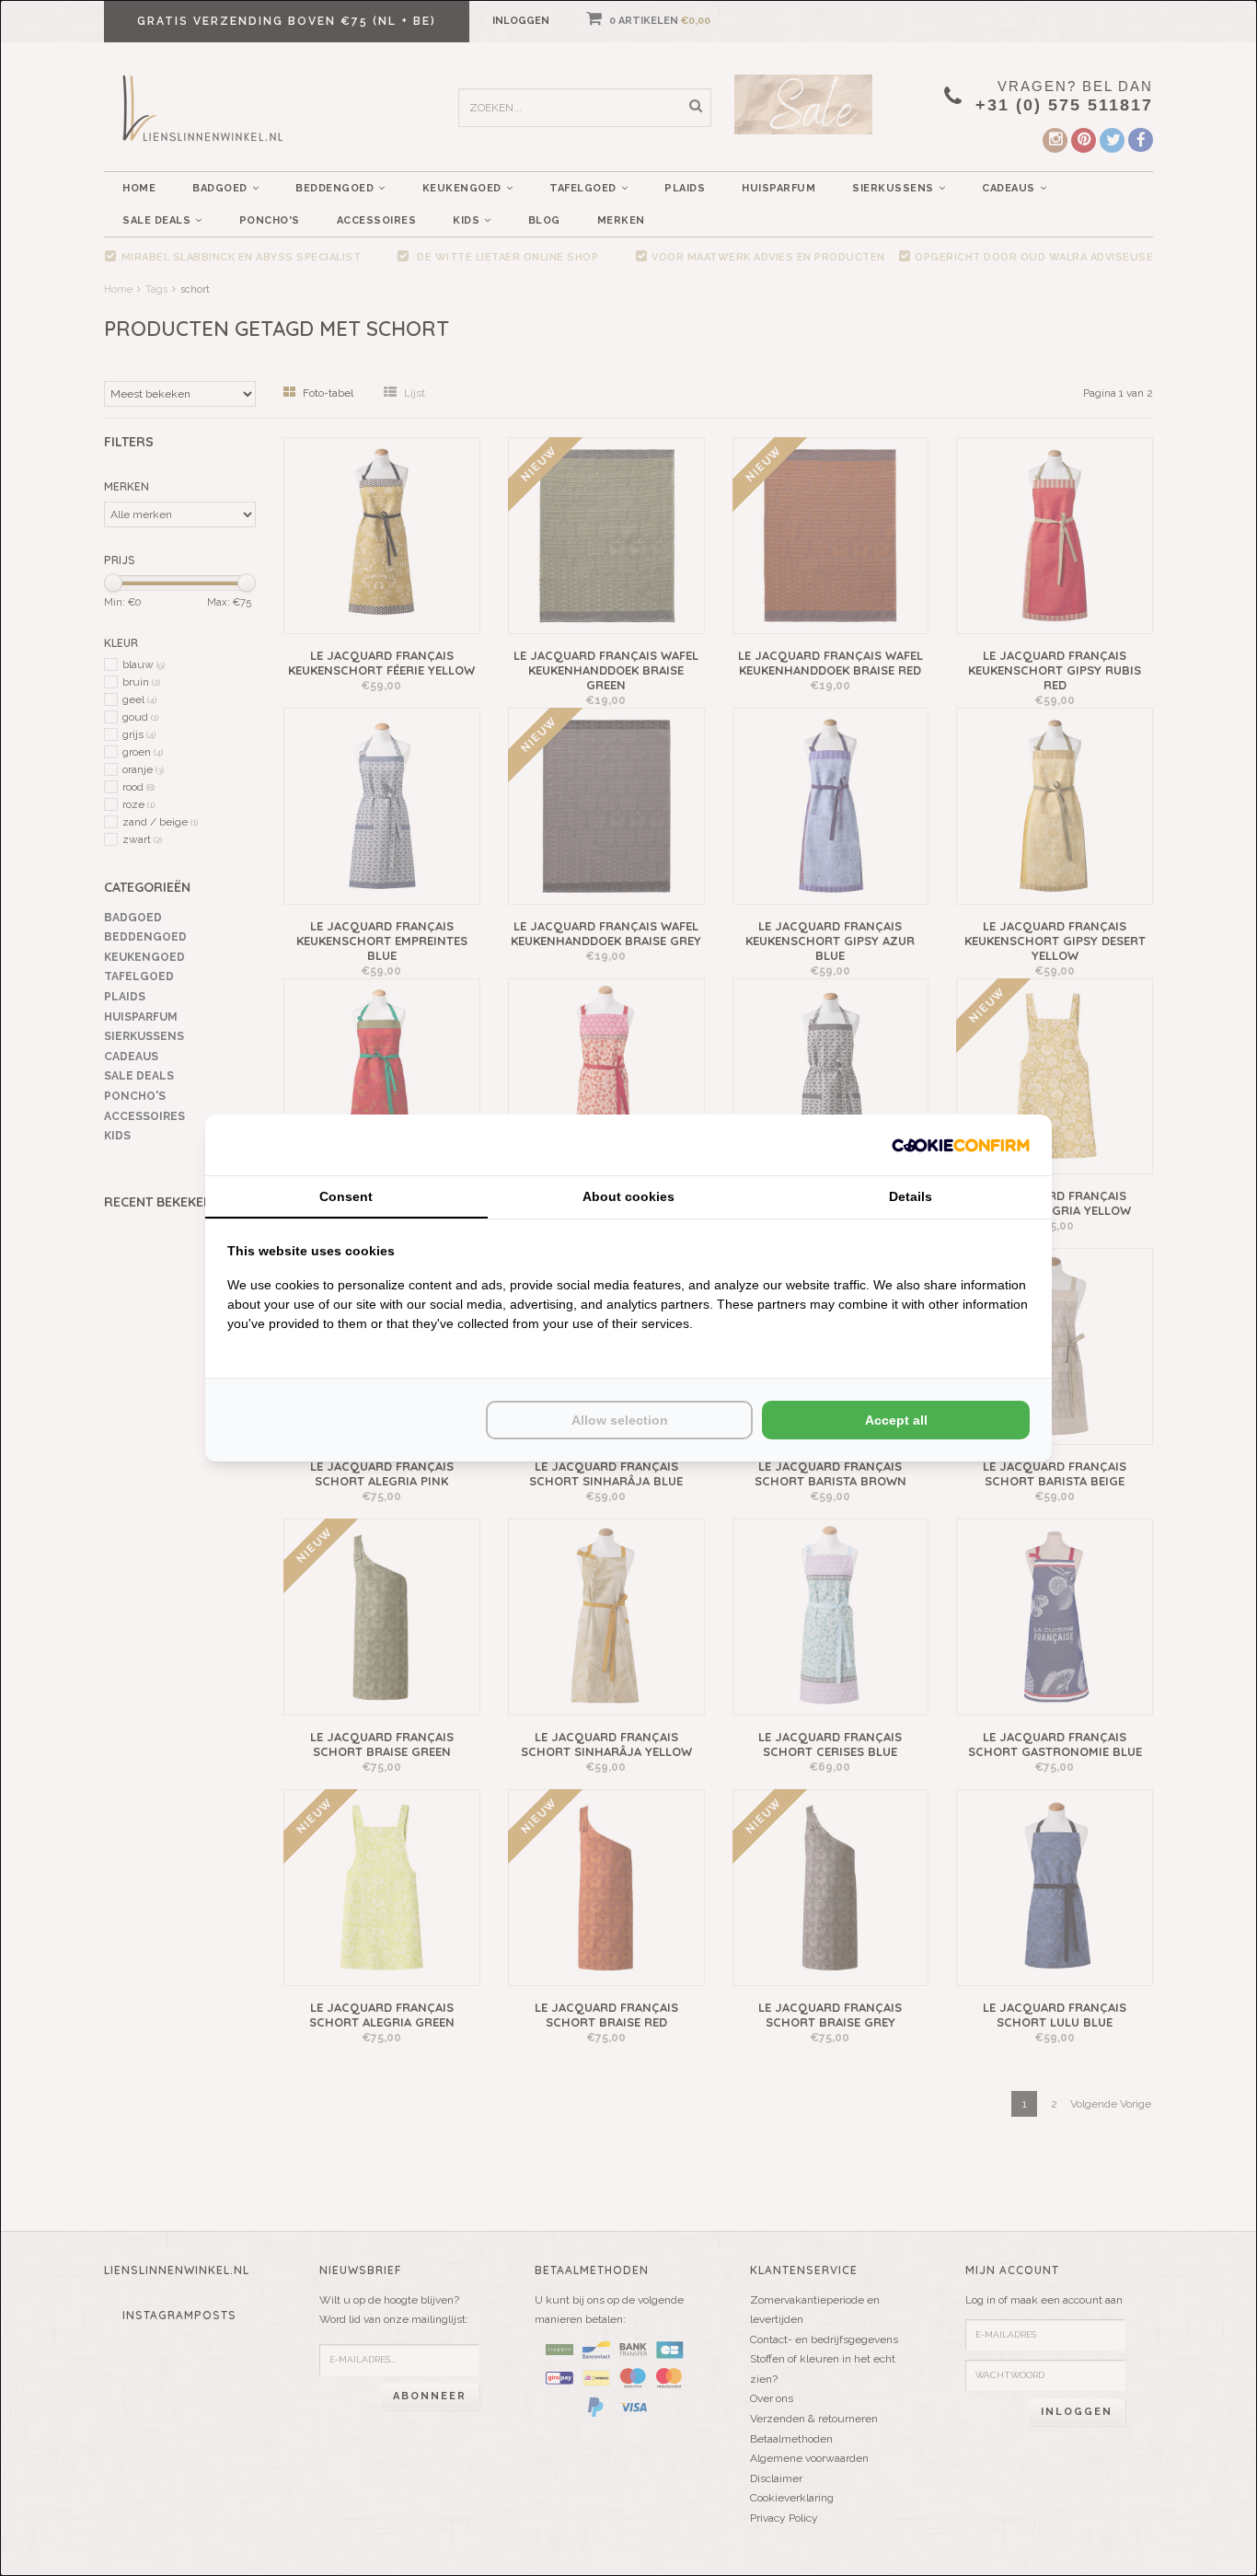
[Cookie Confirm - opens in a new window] (961, 1144)
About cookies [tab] (628, 1196)
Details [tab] (911, 1196)
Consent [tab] (346, 1196)
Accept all (896, 1420)
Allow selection (620, 1420)
